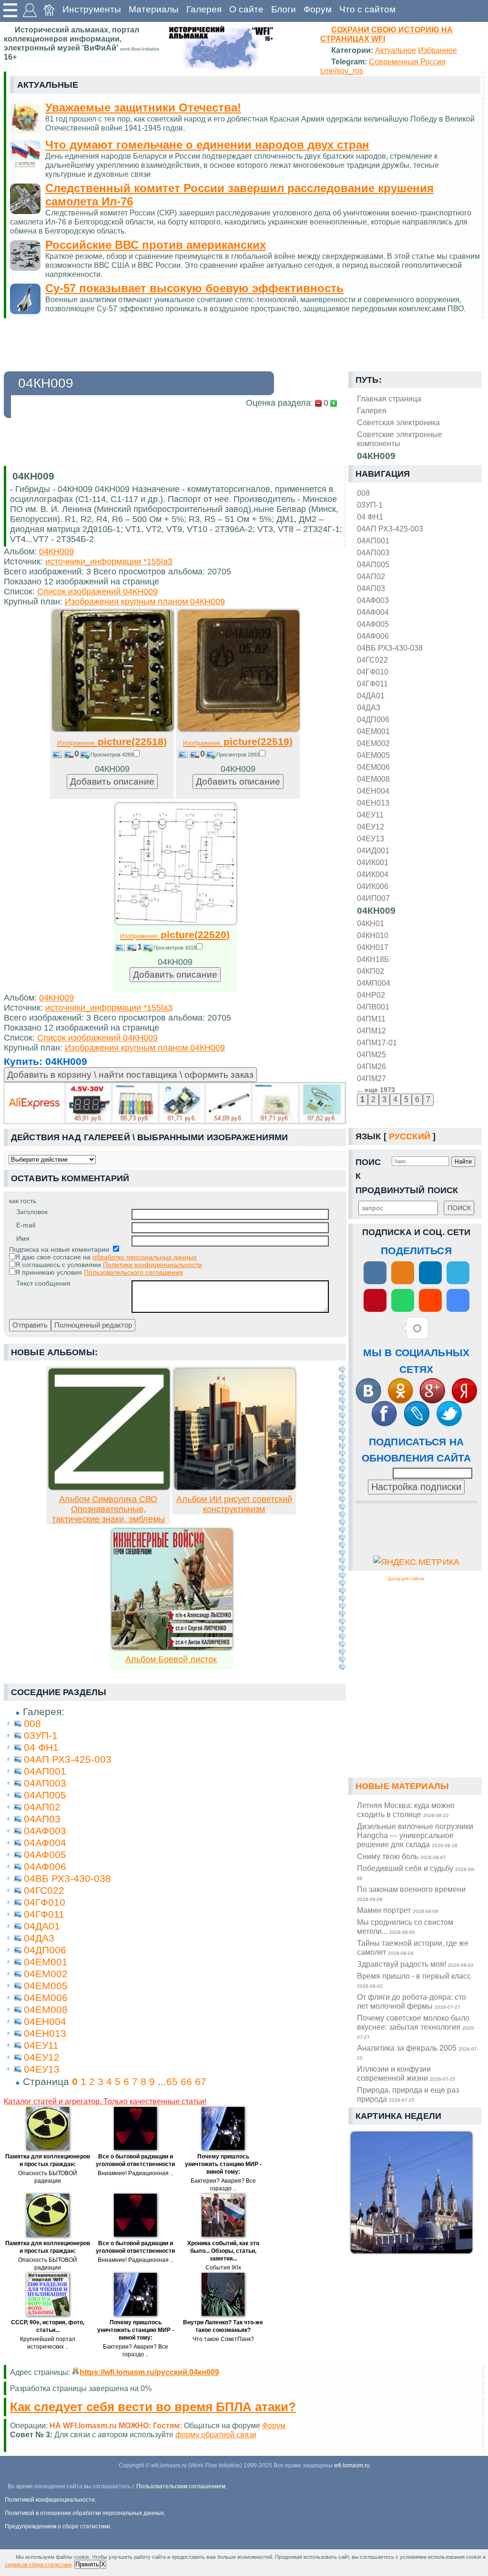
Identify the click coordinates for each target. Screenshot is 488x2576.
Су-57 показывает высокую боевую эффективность (194, 288)
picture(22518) (112, 741)
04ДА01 (371, 695)
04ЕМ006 (373, 767)
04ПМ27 (371, 1078)
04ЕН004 (373, 791)
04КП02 (371, 971)
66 (186, 2081)
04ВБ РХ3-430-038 (390, 648)
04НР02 (371, 995)
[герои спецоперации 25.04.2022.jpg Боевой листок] (172, 1648)
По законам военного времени (411, 1893)
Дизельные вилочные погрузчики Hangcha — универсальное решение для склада (415, 1835)
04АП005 (373, 564)
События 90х (223, 2268)
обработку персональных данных (145, 1257)
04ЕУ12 (371, 827)
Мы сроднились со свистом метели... (405, 1927)
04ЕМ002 (373, 743)
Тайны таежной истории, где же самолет (413, 1947)
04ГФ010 (373, 672)
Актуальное (396, 50)
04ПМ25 (371, 1054)
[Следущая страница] (342, 1518)
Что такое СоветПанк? (223, 2339)
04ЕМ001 (373, 731)
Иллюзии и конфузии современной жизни (406, 2073)
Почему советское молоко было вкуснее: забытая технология (416, 2027)
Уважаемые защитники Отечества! (143, 107)
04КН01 (371, 923)
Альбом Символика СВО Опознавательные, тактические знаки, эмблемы (108, 1509)
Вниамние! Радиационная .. (135, 2173)
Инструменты (92, 9)
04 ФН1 (370, 517)
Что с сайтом (367, 9)
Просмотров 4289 (112, 755)
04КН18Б (373, 959)
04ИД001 (373, 850)
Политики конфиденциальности (152, 1265)
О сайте (246, 9)
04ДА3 (369, 707)
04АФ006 (373, 636)
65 (172, 2081)
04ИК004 (373, 874)
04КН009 (376, 911)
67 (201, 2081)
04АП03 (371, 588)
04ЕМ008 (373, 779)
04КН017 (373, 947)
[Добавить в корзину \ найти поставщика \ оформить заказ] (175, 1103)
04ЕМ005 (373, 755)
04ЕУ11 (370, 815)
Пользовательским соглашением (181, 2486)
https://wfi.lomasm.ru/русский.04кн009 (149, 2372)
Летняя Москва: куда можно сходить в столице (406, 1810)
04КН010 (373, 935)
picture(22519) (238, 741)
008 (363, 493)
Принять (87, 2564)
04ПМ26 (371, 1066)
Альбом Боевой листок (171, 1659)
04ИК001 (373, 862)
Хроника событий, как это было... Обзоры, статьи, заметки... (223, 2251)
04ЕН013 (373, 803)
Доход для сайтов (406, 1579)
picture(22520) (175, 935)
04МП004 (374, 983)
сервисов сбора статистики (38, 2565)
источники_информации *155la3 (109, 562)
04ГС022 (372, 660)
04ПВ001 (373, 1007)
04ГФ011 (372, 684)
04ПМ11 (371, 1019)
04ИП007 (373, 898)
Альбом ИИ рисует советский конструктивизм (234, 1504)
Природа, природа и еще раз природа (408, 2094)
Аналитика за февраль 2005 (418, 2052)
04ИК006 (373, 886)
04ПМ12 (371, 1031)
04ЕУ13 (371, 838)
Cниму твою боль (402, 1856)
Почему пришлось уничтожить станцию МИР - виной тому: (223, 2164)
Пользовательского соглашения (133, 1272)
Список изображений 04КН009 (97, 592)
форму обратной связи (216, 2434)
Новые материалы (402, 1786)
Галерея (204, 9)
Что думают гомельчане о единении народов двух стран (207, 145)
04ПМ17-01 (377, 1043)
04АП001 (373, 541)
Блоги (284, 9)
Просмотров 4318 (175, 948)
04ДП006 (373, 719)
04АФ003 (373, 600)
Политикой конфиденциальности (50, 2500)
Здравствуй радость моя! (415, 1964)
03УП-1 (370, 505)
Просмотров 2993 (238, 755)
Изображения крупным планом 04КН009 (145, 602)
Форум (318, 9)
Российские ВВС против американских (156, 245)
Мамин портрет (398, 1910)
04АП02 (371, 576)
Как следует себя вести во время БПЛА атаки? (153, 2407)
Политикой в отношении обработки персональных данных (84, 2513)
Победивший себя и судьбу (416, 1872)
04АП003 (373, 552)
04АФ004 (373, 612)
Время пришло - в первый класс (414, 1980)
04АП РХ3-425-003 (390, 529)
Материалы (154, 9)
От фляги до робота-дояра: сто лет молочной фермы (412, 2001)
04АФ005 (373, 624)
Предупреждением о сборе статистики (57, 2526)
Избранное (437, 50)
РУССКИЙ (410, 1136)
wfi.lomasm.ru (352, 2465)
